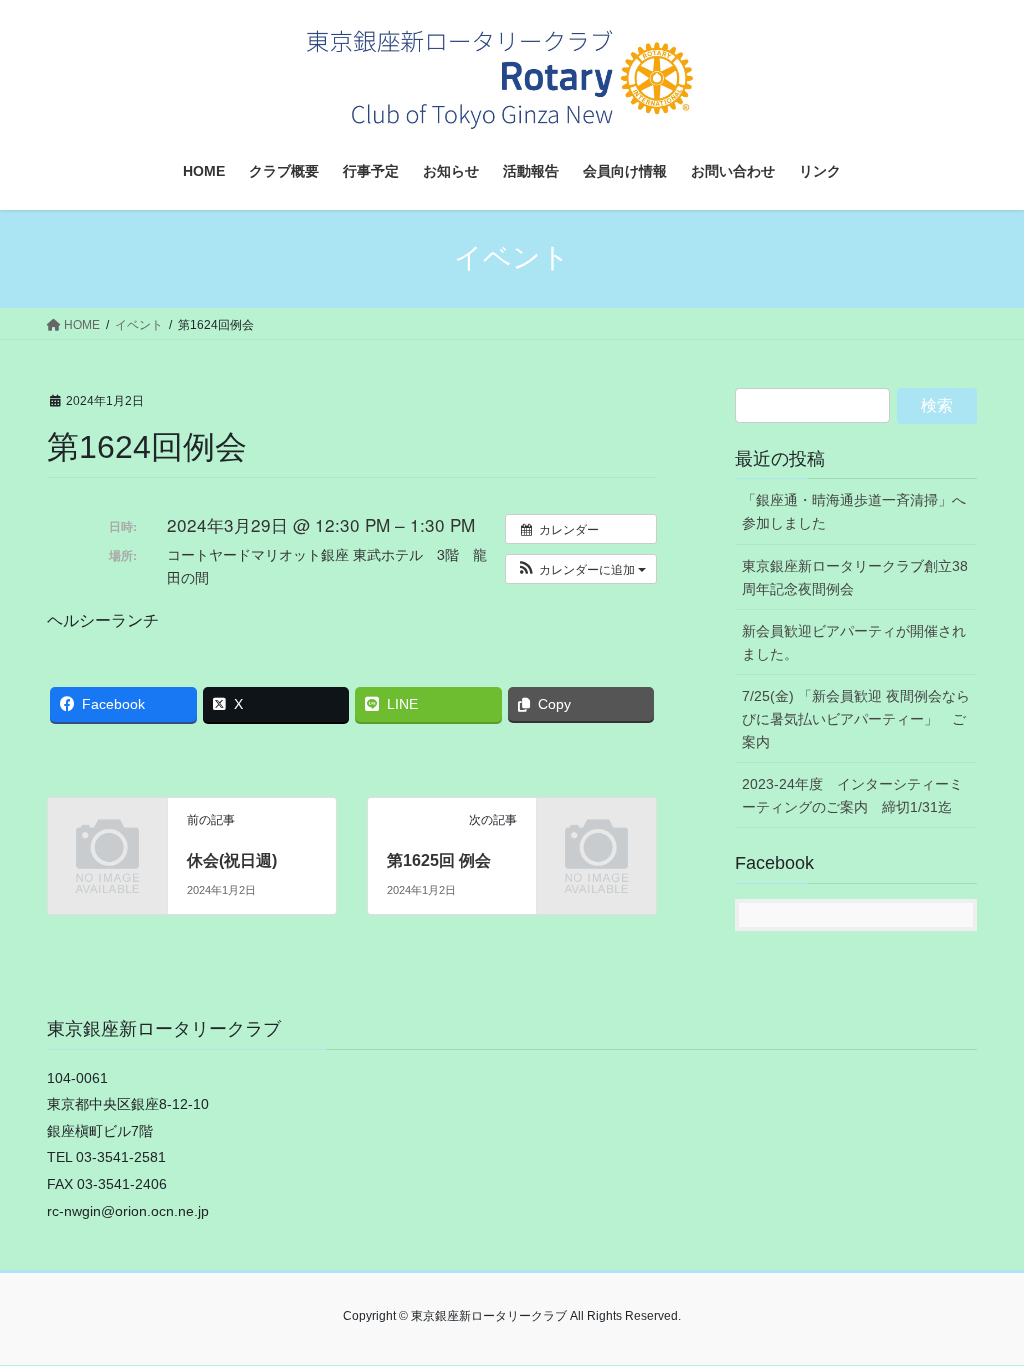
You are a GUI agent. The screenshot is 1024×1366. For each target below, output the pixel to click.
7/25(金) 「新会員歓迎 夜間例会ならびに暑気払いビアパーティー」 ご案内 (856, 719)
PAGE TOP (980, 1307)
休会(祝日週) (232, 860)
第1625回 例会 (439, 860)
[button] (581, 569)
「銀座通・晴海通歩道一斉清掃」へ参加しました (854, 511)
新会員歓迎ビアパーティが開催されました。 (854, 642)
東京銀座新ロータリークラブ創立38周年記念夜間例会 (855, 577)
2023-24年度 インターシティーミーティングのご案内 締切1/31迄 (852, 795)
